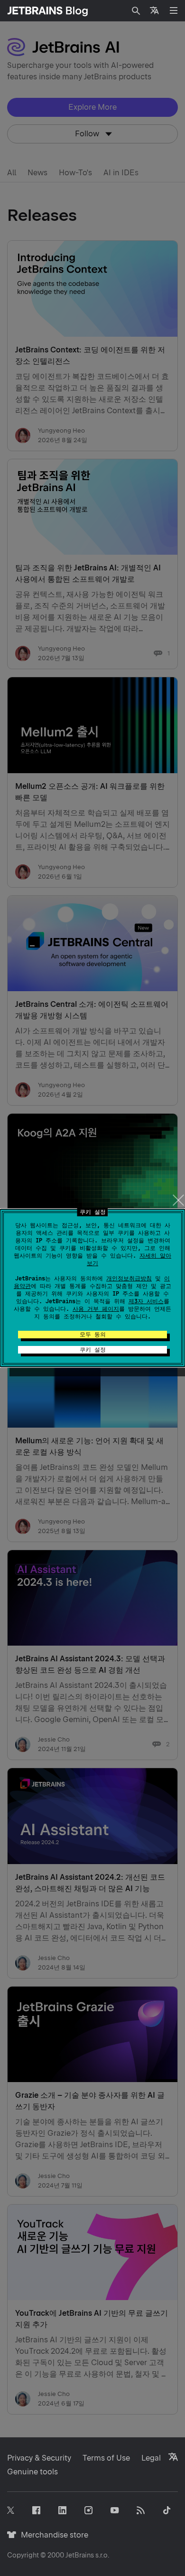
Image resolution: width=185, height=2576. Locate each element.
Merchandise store (52, 2535)
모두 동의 (93, 1335)
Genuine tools (32, 2472)
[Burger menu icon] (174, 10)
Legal (151, 2458)
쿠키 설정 (93, 1350)
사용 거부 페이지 (96, 1309)
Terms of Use (106, 2458)
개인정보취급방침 (129, 1279)
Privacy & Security (39, 2458)
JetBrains (80, 2555)
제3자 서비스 (146, 1301)
